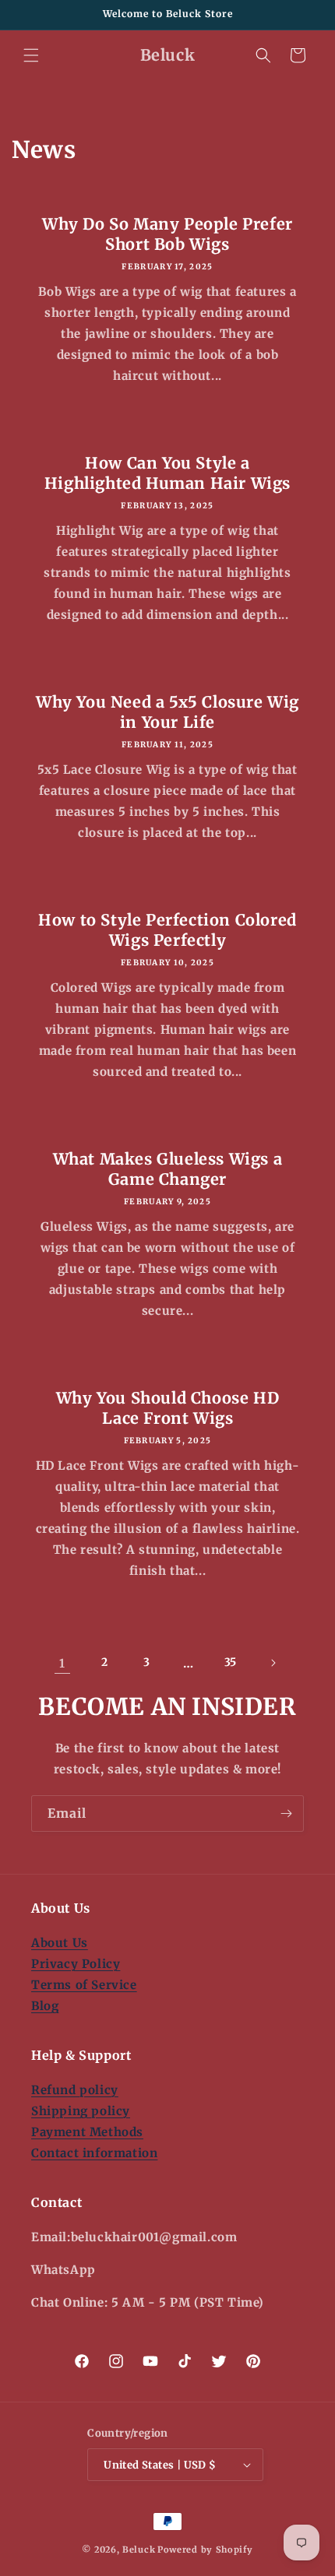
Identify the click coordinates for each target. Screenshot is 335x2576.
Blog (45, 2006)
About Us (60, 1943)
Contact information (94, 2153)
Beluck (139, 2550)
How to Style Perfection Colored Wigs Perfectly (167, 930)
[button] (31, 55)
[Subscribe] (286, 1813)
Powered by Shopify (205, 2550)
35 (231, 1662)
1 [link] (62, 1663)
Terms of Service (84, 1985)
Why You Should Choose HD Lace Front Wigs (167, 1408)
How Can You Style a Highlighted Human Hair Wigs (167, 473)
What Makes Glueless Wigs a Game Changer (168, 1169)
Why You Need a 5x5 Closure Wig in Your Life (167, 712)
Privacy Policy (76, 1964)
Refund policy (75, 2090)
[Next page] (273, 1663)
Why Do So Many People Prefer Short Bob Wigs (167, 234)
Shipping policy (81, 2111)
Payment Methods (87, 2132)
